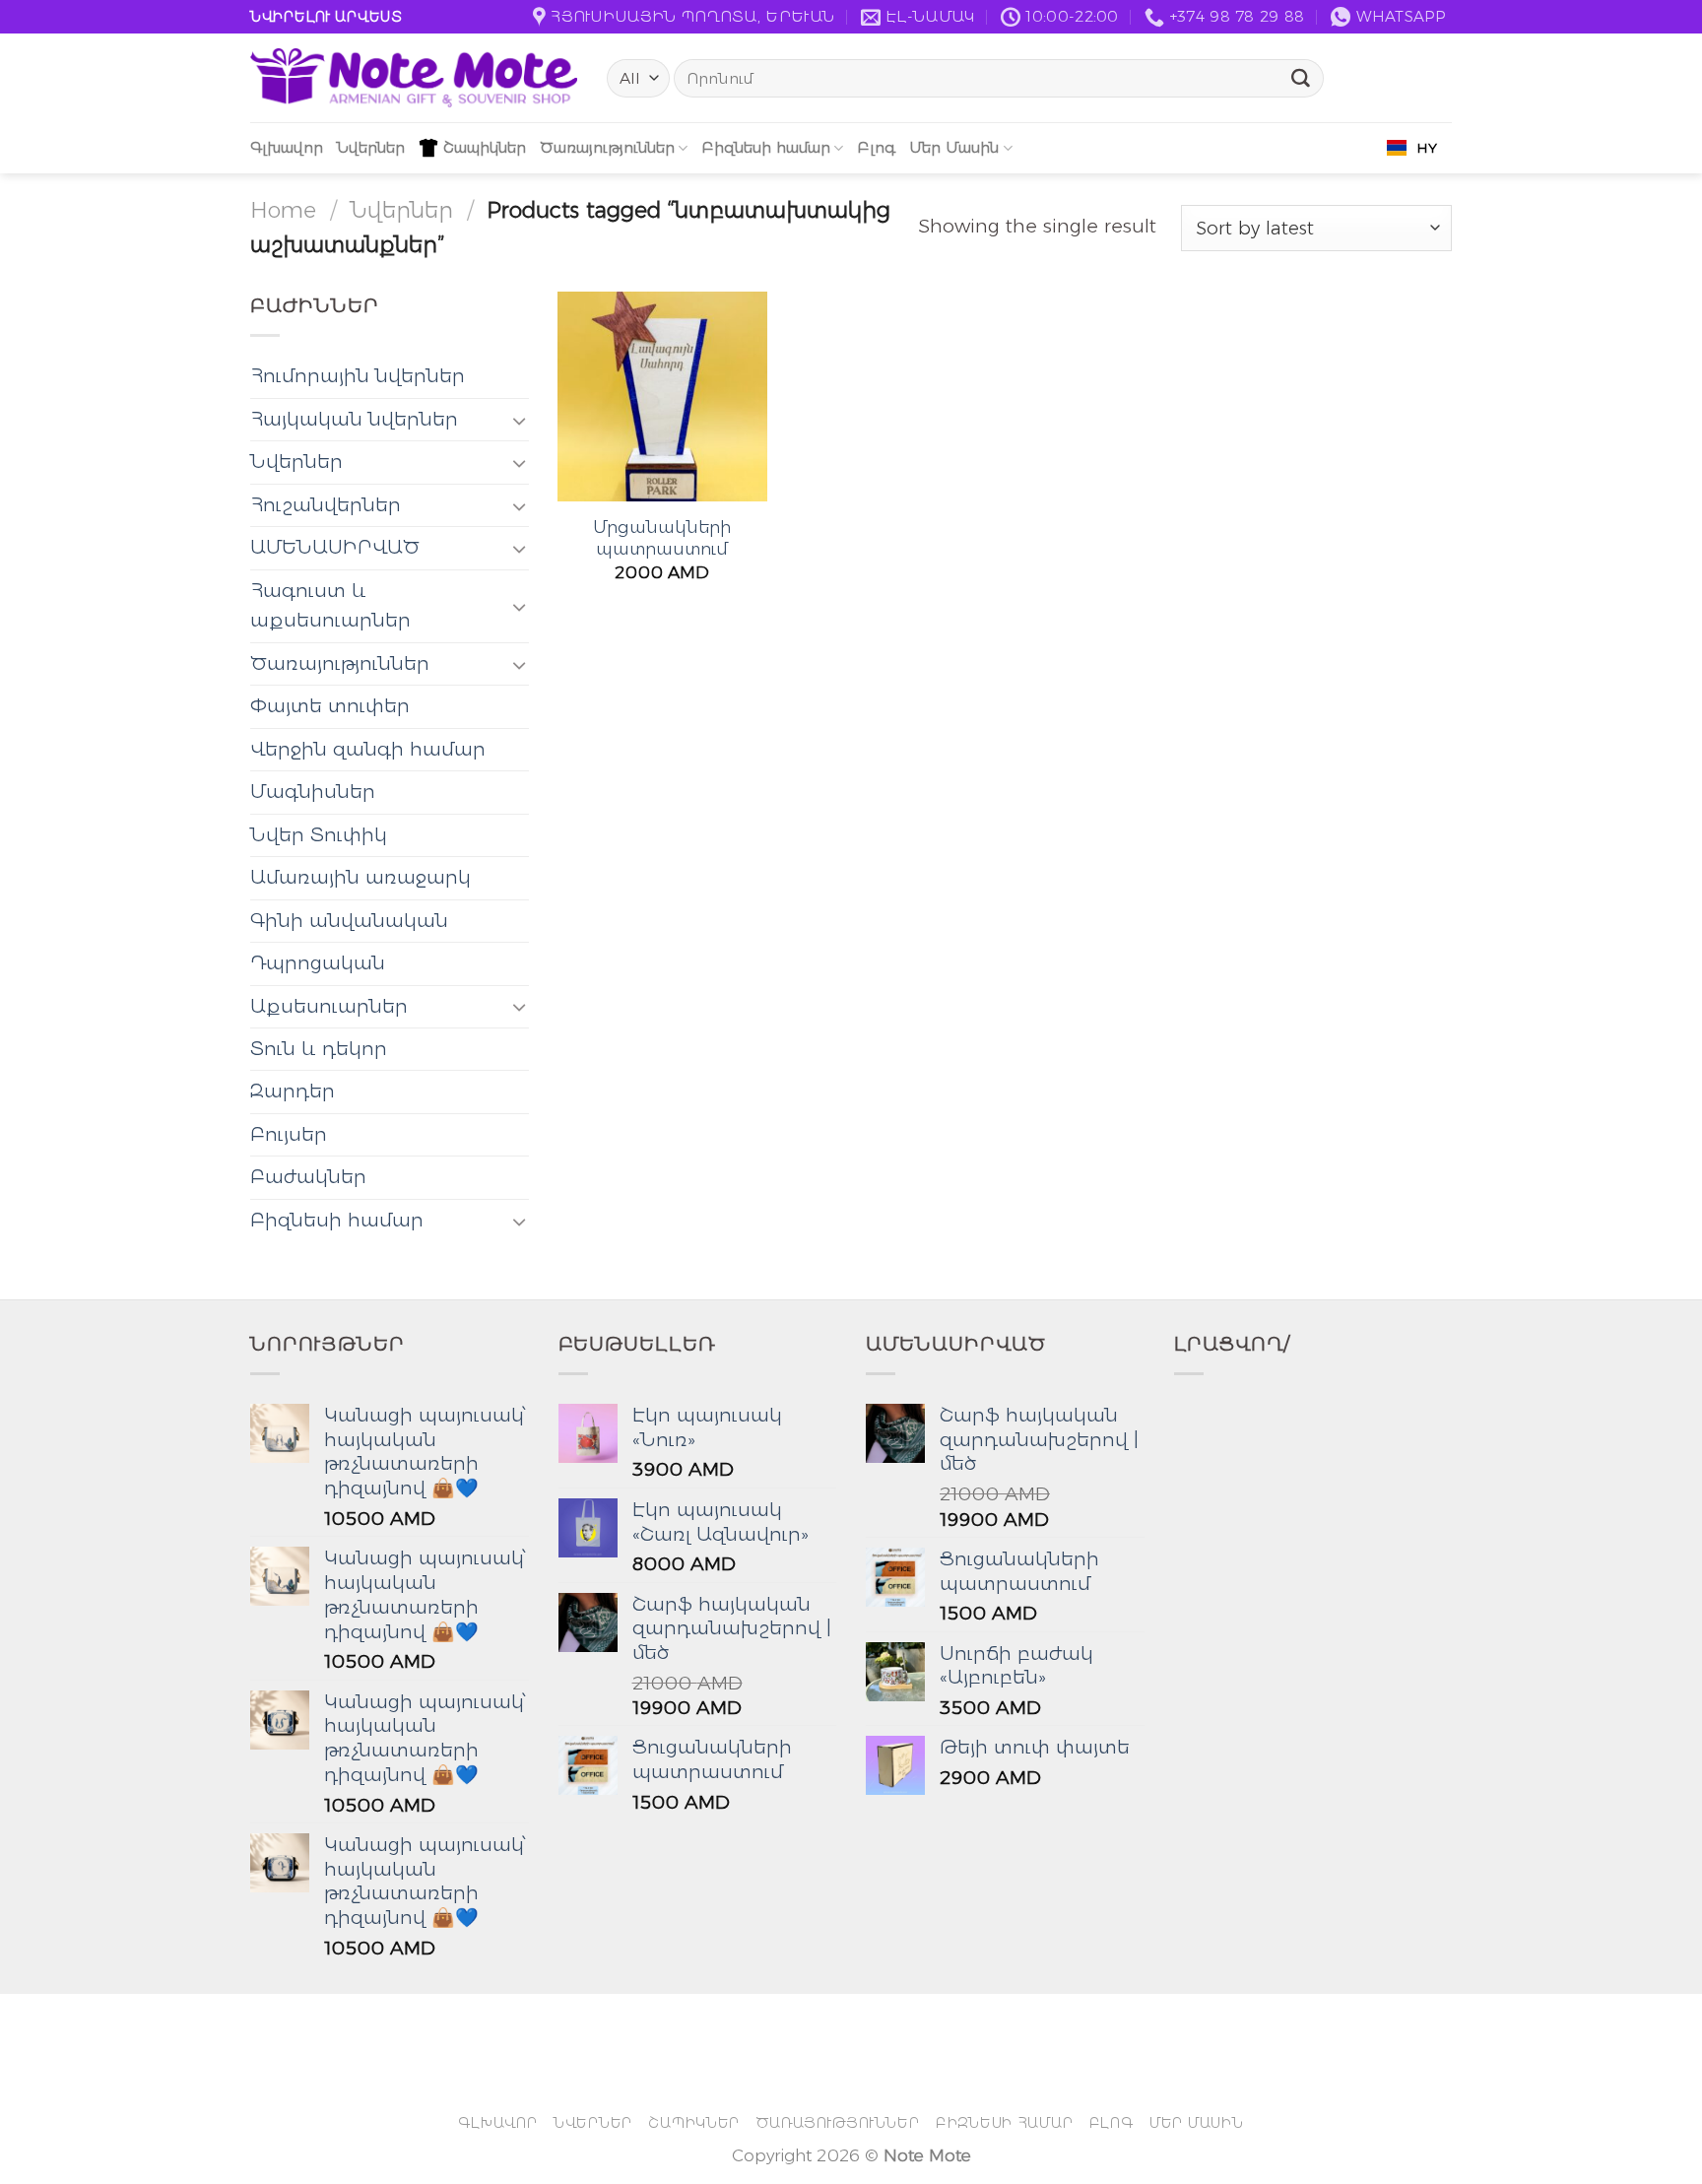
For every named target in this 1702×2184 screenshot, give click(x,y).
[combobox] (1412, 148)
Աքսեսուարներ (329, 1006)
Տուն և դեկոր (319, 1049)
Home (283, 210)
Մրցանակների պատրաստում (662, 537)
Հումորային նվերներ (358, 376)
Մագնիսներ (313, 792)
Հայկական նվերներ (354, 419)
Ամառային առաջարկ (360, 877)
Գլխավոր (287, 147)
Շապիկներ (485, 147)
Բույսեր (289, 1134)
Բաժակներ (308, 1177)
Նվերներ (371, 147)
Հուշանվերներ (326, 505)
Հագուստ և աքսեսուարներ (330, 605)
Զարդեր (293, 1091)
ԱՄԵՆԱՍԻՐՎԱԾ (335, 547)
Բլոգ (876, 147)
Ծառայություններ (607, 147)
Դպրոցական (318, 963)
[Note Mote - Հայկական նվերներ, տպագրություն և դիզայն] (414, 78)
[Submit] (1301, 79)
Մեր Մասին (954, 147)
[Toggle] (519, 420)
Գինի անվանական (349, 921)
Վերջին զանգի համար (368, 749)
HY (1427, 148)
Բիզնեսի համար (766, 147)
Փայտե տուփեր (330, 706)
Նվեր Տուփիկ (319, 835)
